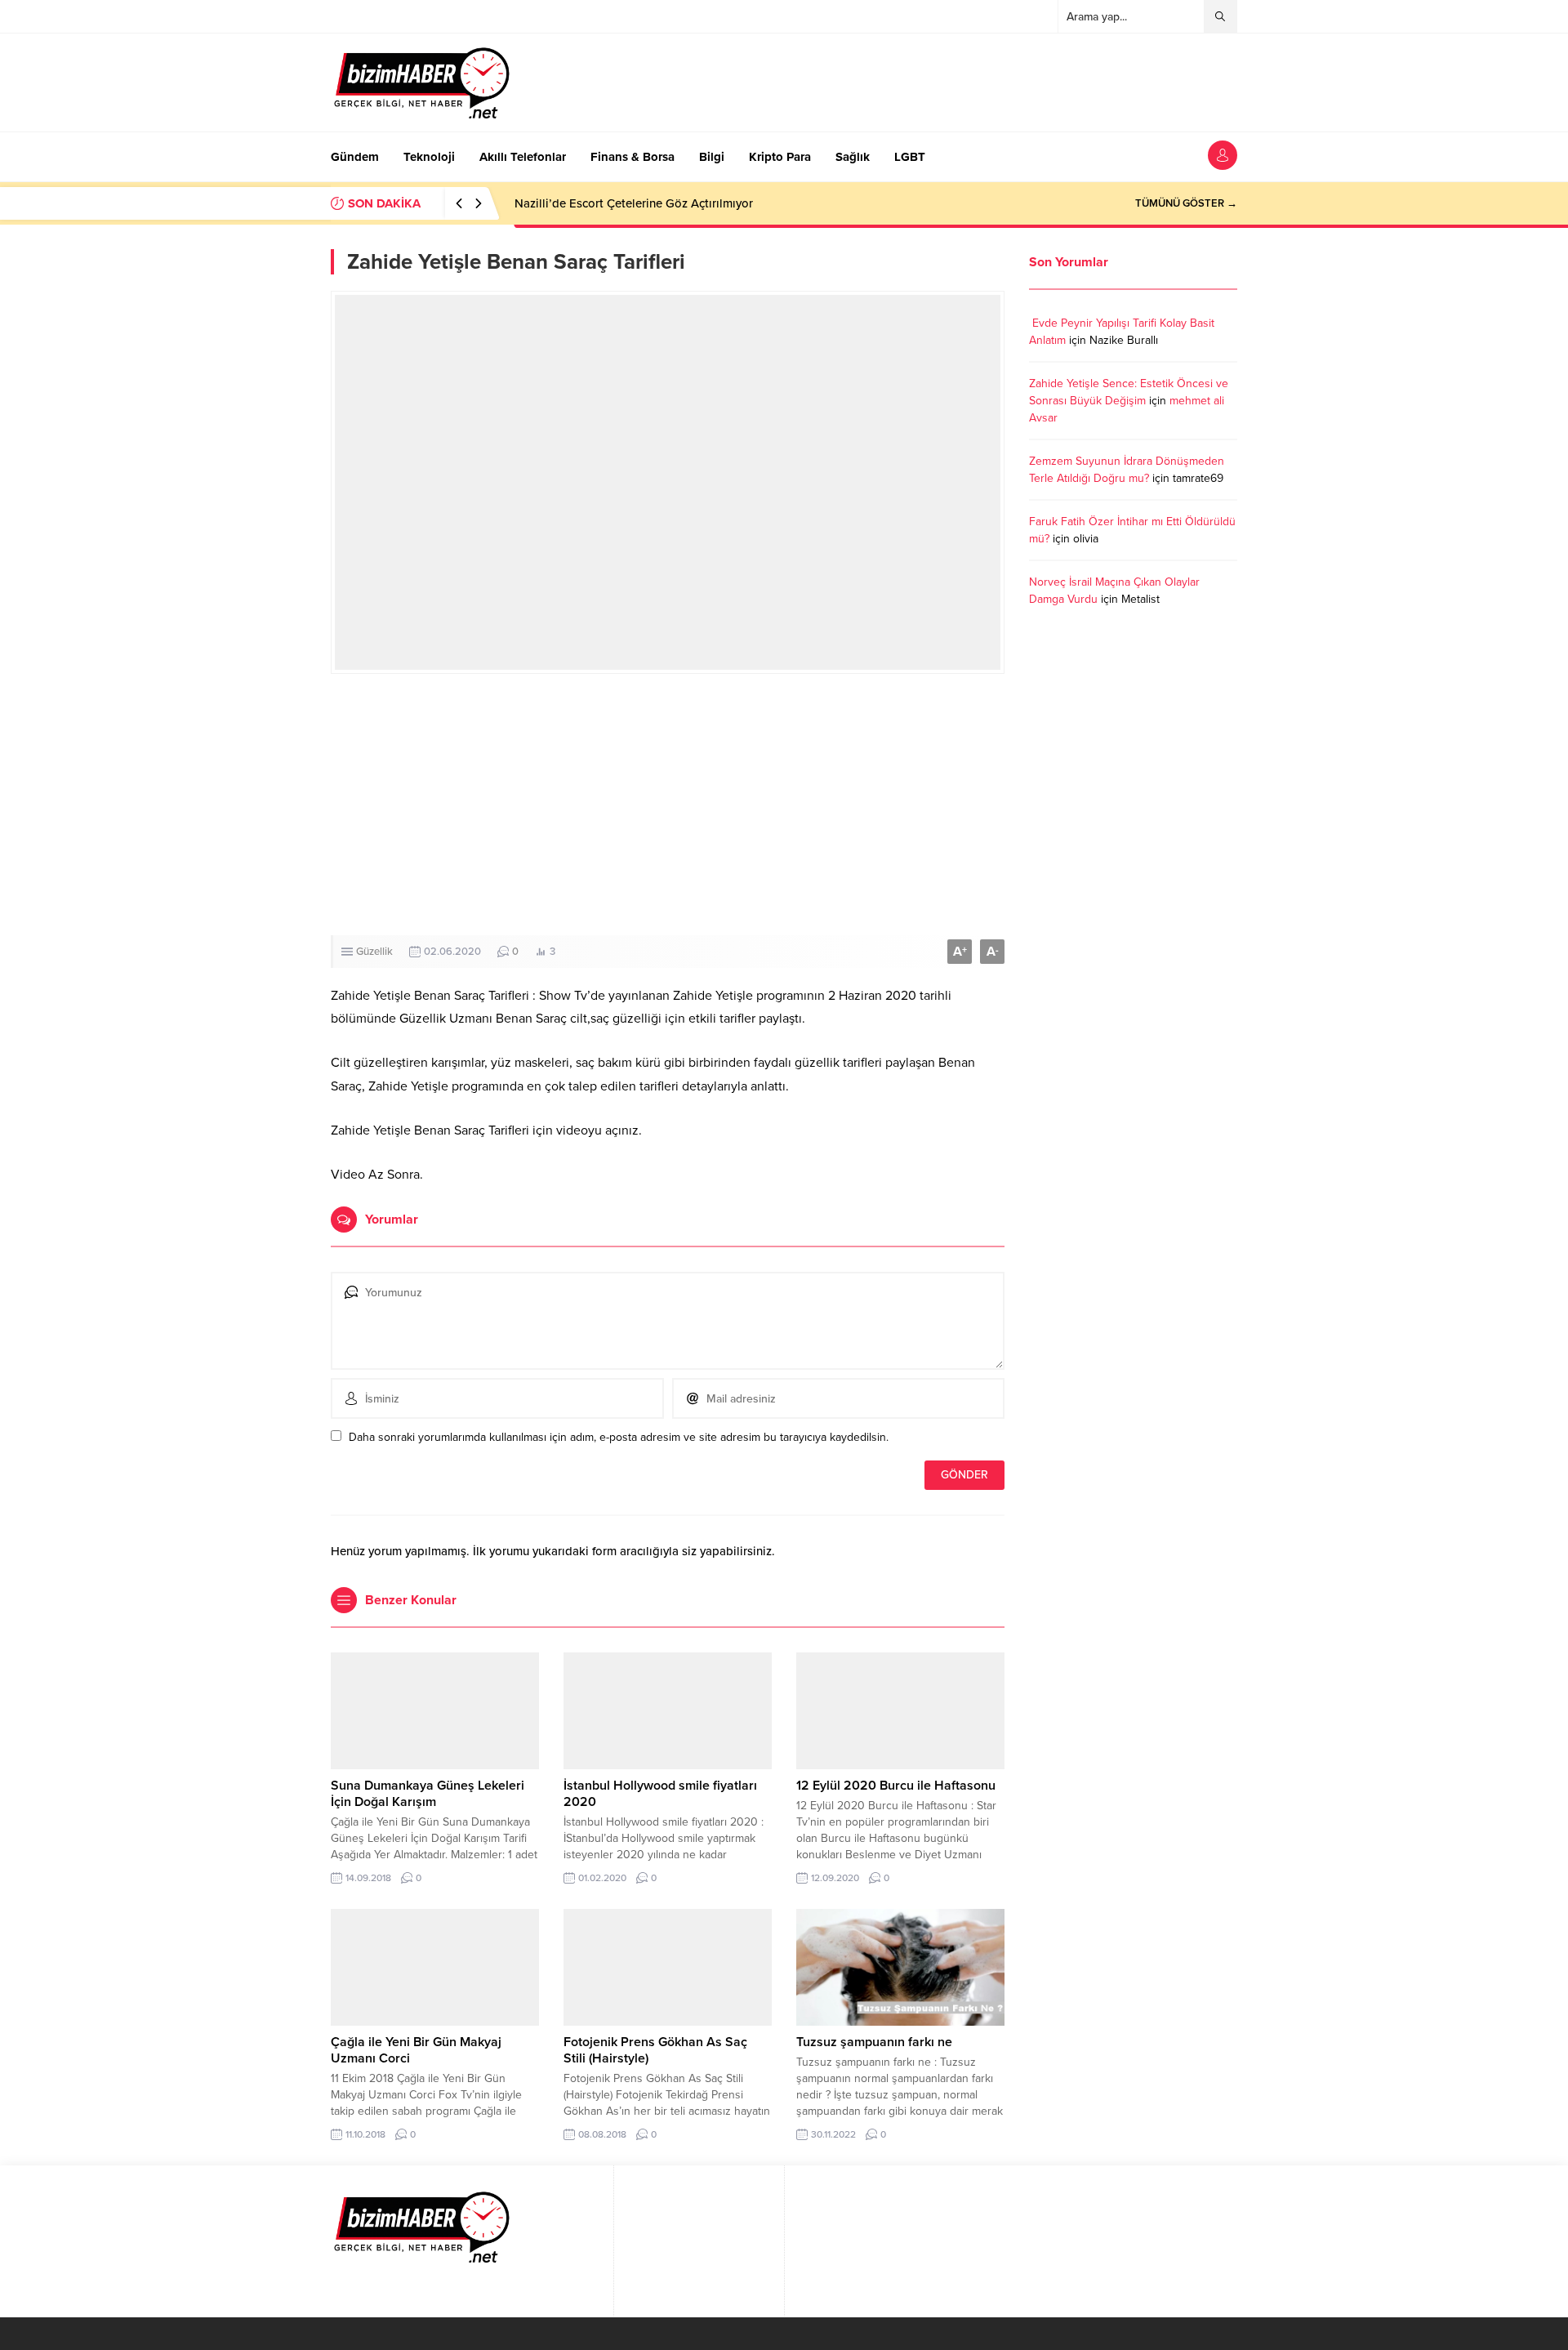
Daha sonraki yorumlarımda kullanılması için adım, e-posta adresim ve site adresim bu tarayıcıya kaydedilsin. (619, 1437)
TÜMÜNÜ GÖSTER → (1186, 203)
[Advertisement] (668, 805)
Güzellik (374, 952)
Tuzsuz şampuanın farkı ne (874, 2042)
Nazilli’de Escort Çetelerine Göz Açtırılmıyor (634, 203)
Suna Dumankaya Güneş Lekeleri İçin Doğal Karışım (428, 1794)
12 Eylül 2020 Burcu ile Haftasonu (896, 1786)
